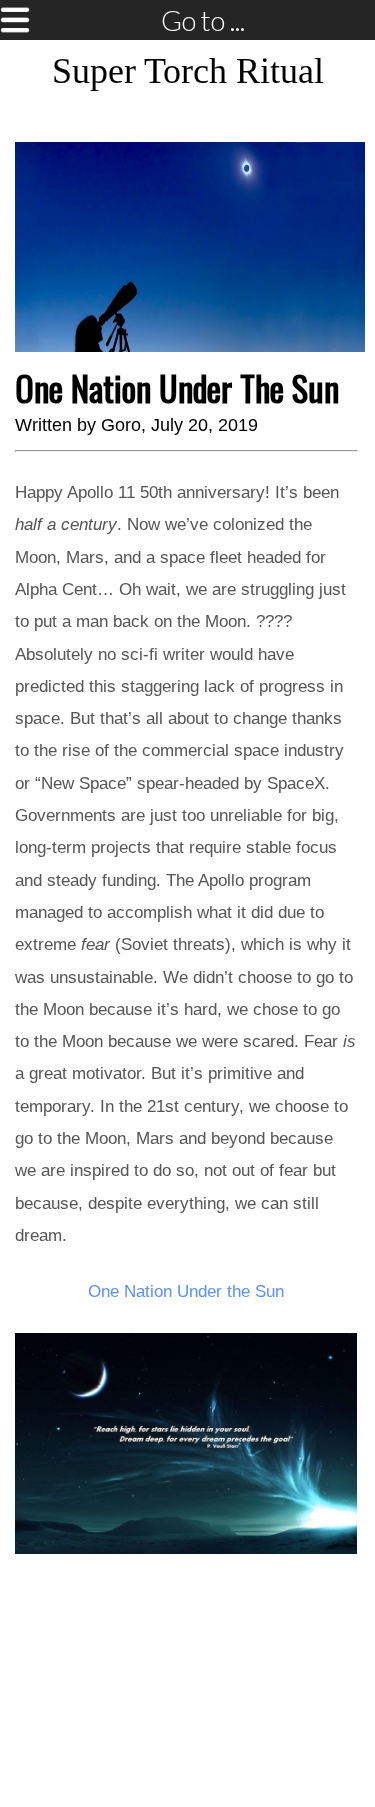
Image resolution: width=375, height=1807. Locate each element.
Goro (121, 425)
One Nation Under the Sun (186, 1291)
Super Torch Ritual (188, 71)
